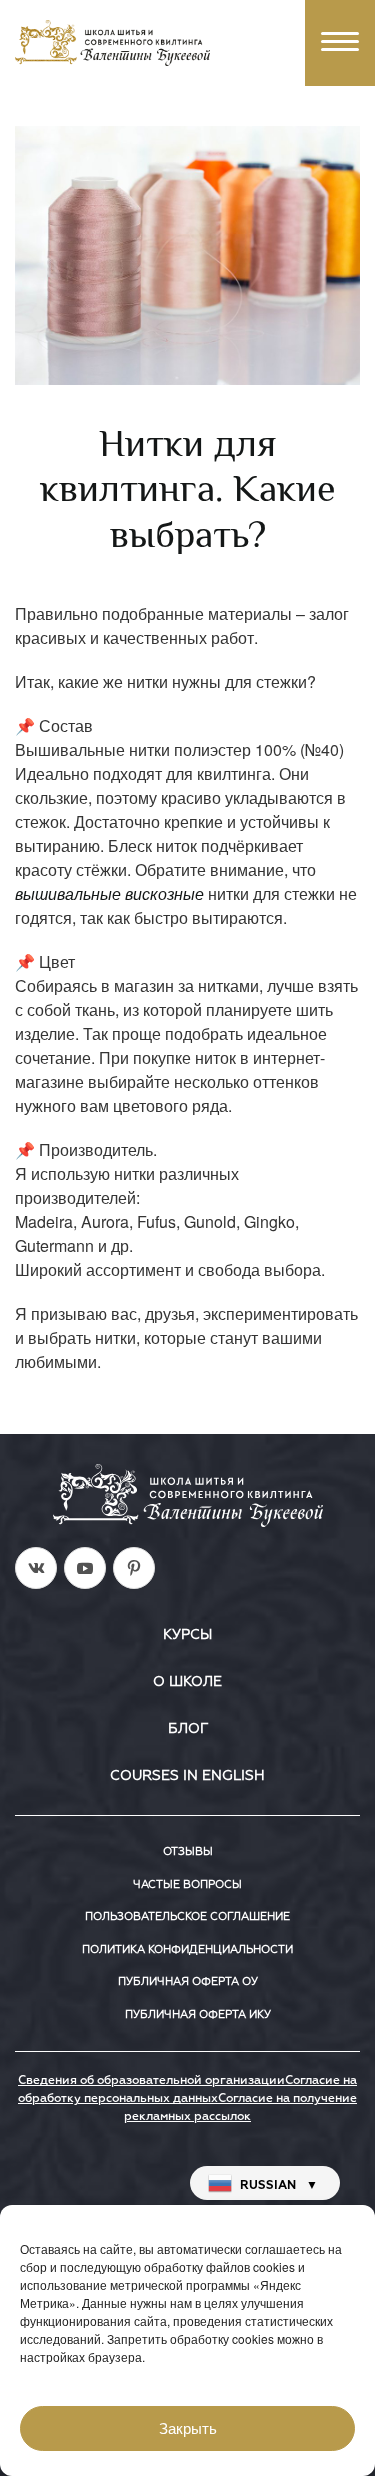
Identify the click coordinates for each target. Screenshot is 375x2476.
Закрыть (188, 2428)
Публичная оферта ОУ (188, 1981)
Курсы (187, 1635)
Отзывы (188, 1851)
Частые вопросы (187, 1884)
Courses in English (187, 1776)
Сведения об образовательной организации (151, 2081)
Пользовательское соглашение (187, 1916)
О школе (187, 1682)
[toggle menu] (340, 43)
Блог (188, 1729)
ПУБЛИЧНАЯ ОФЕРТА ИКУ (198, 2014)
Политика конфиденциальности (187, 1949)
